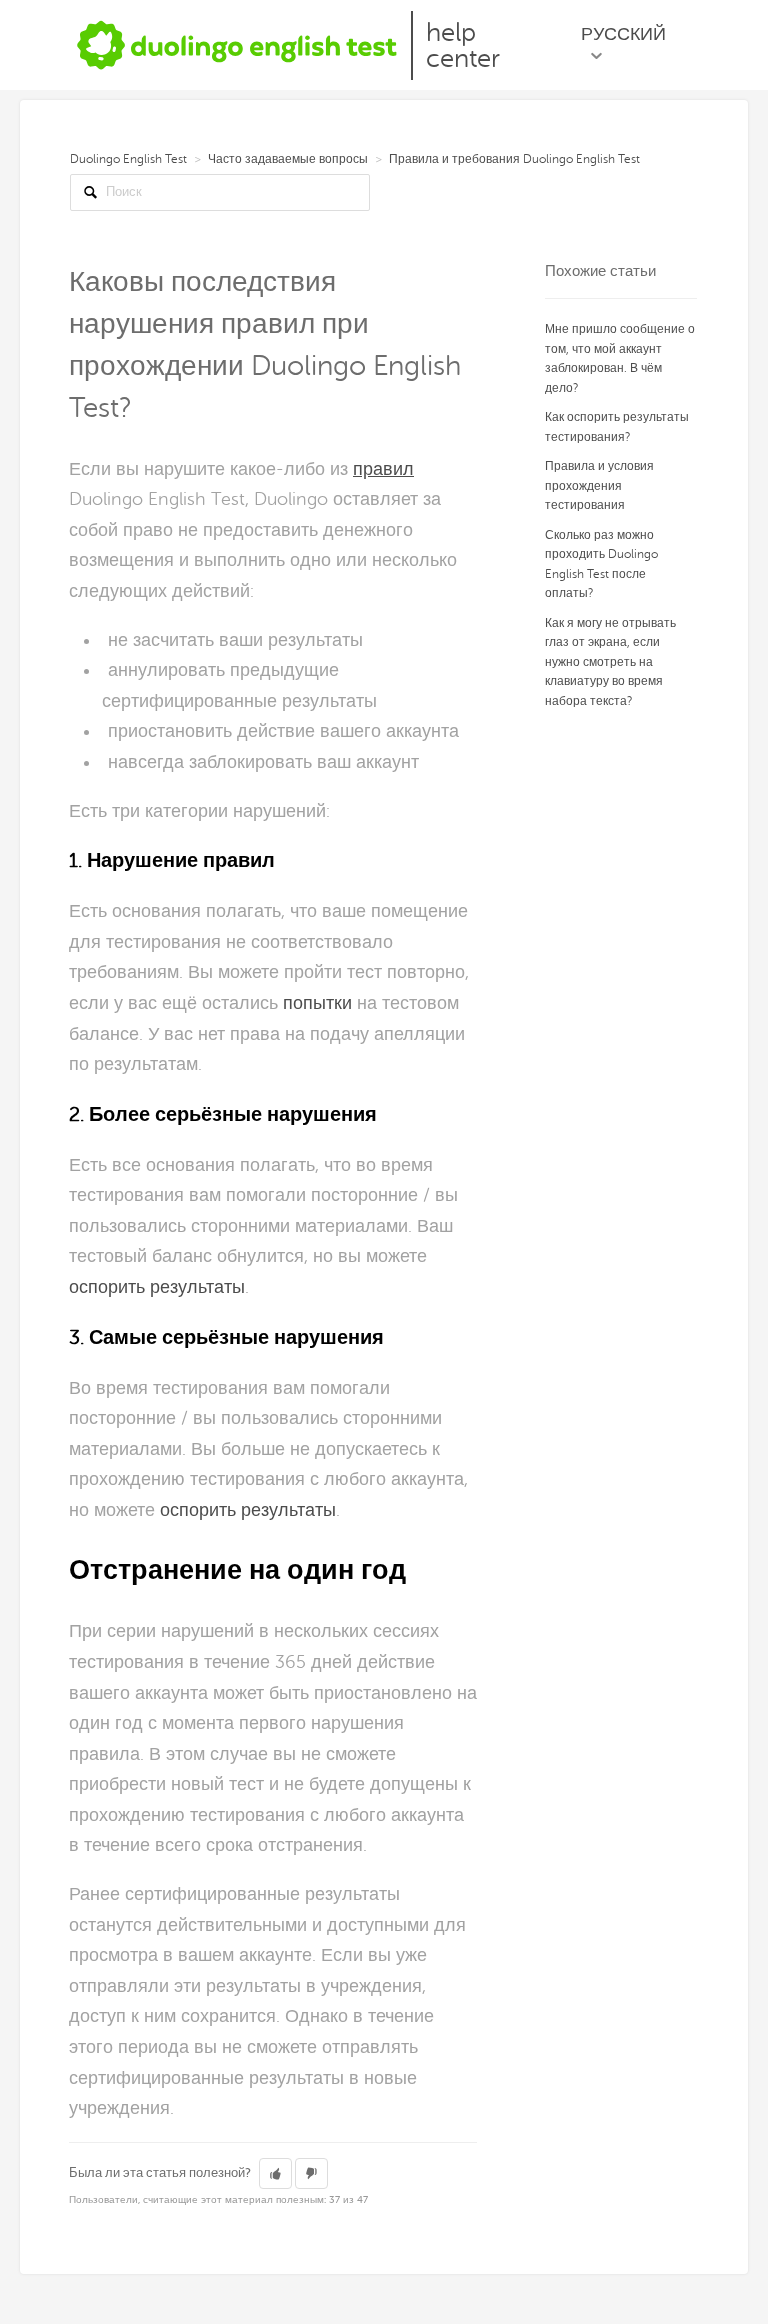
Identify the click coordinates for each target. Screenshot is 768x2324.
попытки (317, 1003)
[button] (275, 2174)
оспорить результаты (157, 1287)
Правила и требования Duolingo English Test (514, 159)
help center (463, 45)
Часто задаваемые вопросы (288, 159)
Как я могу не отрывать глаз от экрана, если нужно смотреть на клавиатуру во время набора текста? (610, 662)
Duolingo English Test (128, 159)
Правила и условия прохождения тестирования (599, 485)
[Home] (237, 44)
